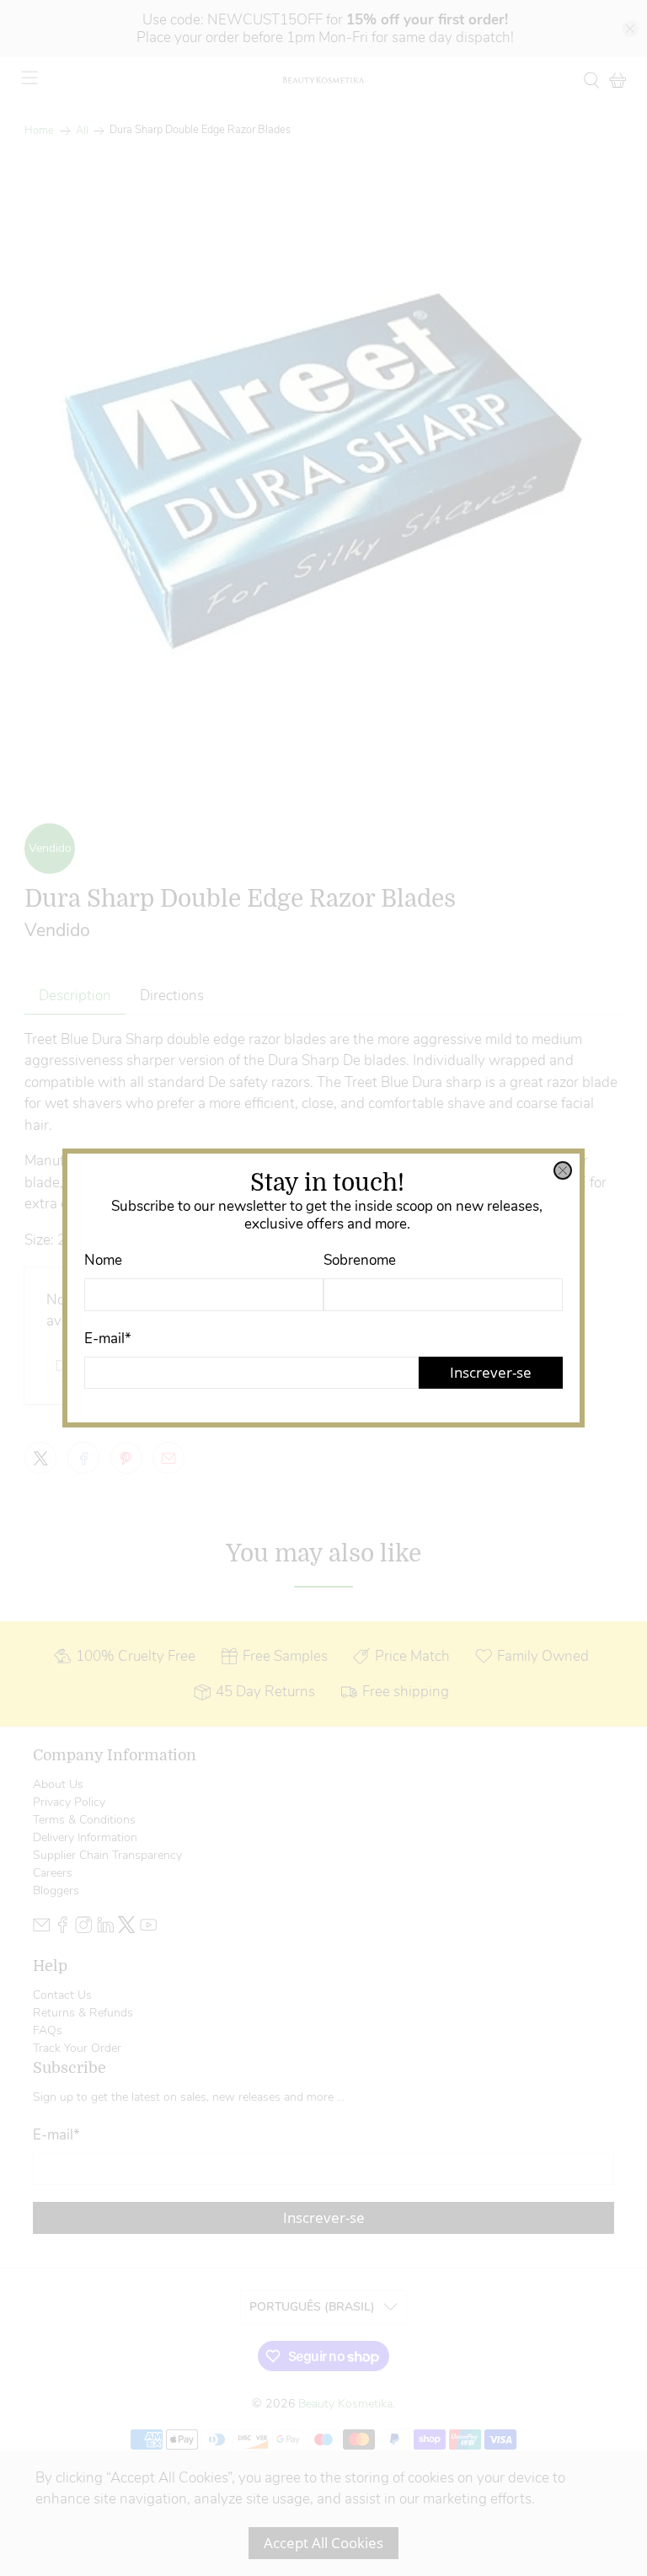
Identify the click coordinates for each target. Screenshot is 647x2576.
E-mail (108, 1339)
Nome (103, 1260)
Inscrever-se (491, 1372)
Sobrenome (360, 1260)
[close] (563, 1170)
